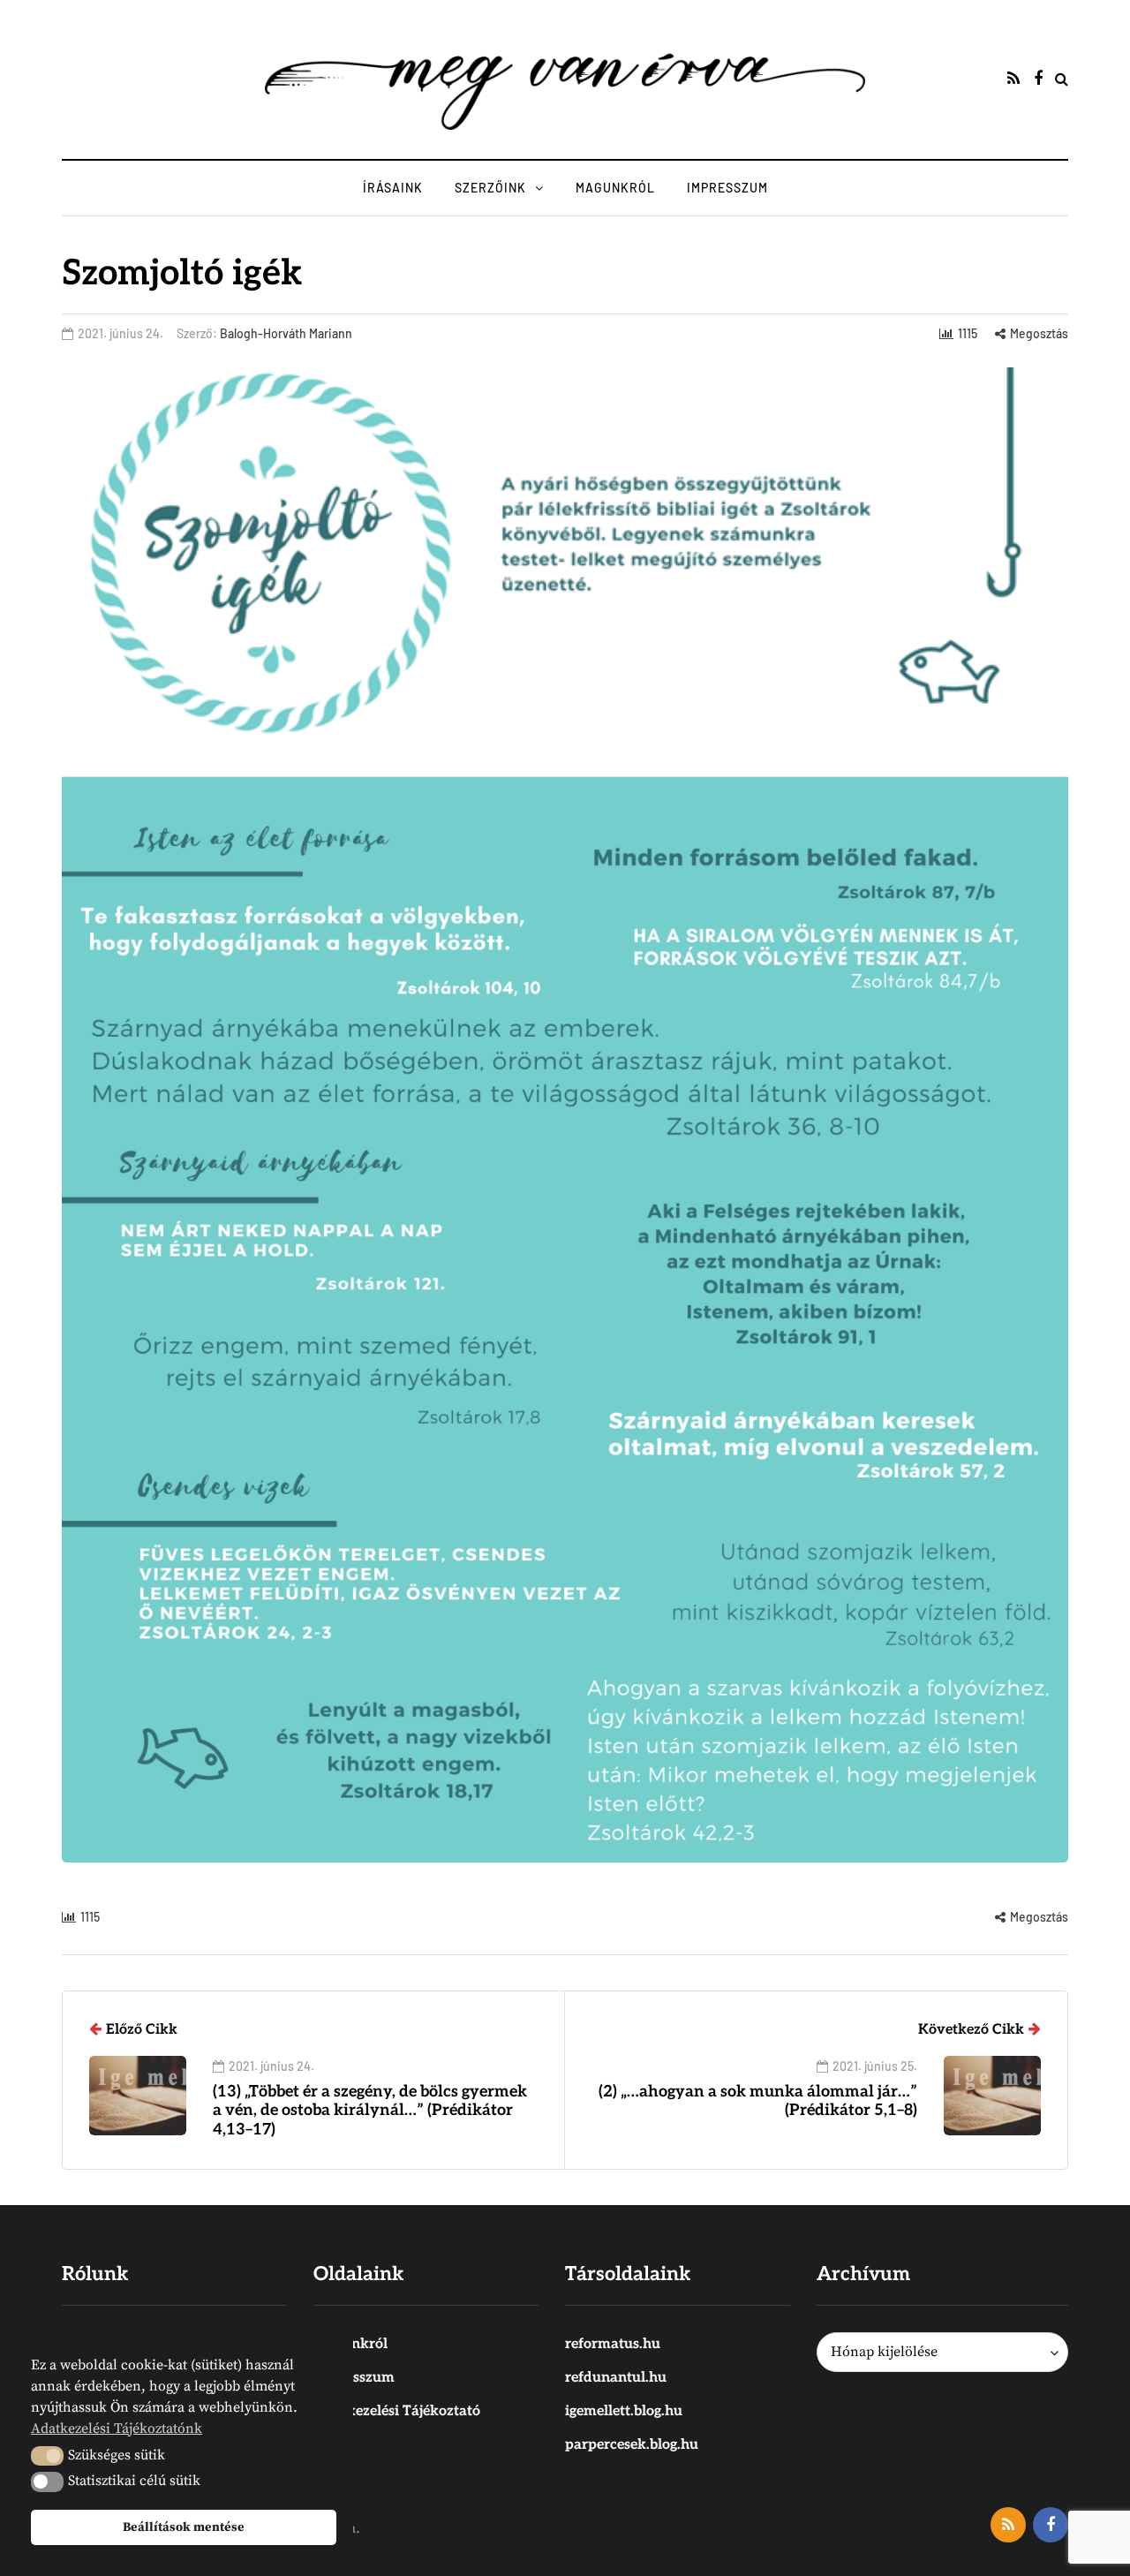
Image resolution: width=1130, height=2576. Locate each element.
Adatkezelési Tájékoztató (397, 2411)
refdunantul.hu (616, 2378)
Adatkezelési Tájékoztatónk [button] (117, 2429)
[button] (47, 2456)
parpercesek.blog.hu (632, 2445)
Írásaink (393, 188)
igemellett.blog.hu (624, 2411)
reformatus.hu (613, 2344)
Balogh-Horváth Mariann (286, 333)
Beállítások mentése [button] (184, 2527)
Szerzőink (490, 188)
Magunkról (615, 188)
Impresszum (727, 188)
